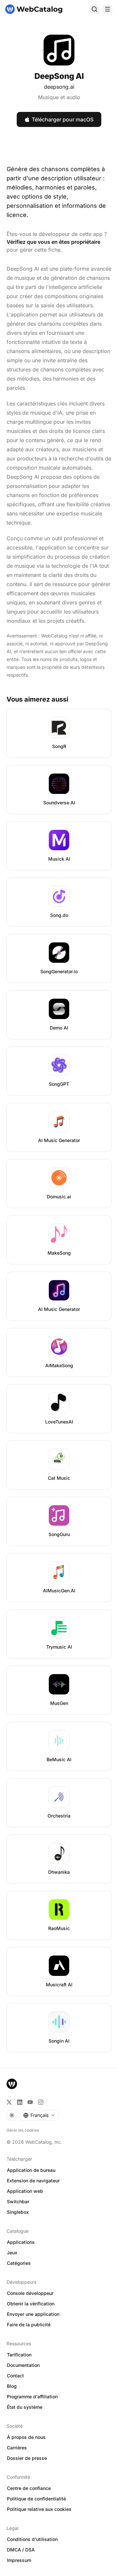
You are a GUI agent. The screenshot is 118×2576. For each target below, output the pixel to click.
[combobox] (39, 2115)
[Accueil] (34, 9)
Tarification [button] (19, 2355)
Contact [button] (15, 2376)
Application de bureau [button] (31, 2170)
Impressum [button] (19, 2560)
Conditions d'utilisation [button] (32, 2539)
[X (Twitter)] (9, 2102)
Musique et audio (59, 97)
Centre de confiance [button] (29, 2488)
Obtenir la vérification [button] (31, 2304)
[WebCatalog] (12, 2084)
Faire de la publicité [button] (29, 2325)
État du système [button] (25, 2407)
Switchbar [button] (18, 2201)
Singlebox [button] (18, 2212)
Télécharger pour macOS (63, 119)
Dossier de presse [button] (27, 2458)
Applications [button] (21, 2242)
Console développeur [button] (30, 2293)
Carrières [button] (17, 2448)
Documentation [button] (23, 2365)
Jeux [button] (12, 2253)
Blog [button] (12, 2386)
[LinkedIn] (20, 2102)
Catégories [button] (19, 2263)
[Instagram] (41, 2102)
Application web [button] (25, 2191)
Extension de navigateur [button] (33, 2181)
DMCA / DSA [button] (21, 2550)
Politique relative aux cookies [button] (39, 2509)
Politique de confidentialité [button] (36, 2499)
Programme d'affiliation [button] (32, 2397)
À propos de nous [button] (26, 2437)
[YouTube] (30, 2102)
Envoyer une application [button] (33, 2314)
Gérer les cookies (23, 2130)
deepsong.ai (59, 87)
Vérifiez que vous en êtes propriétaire (53, 242)
